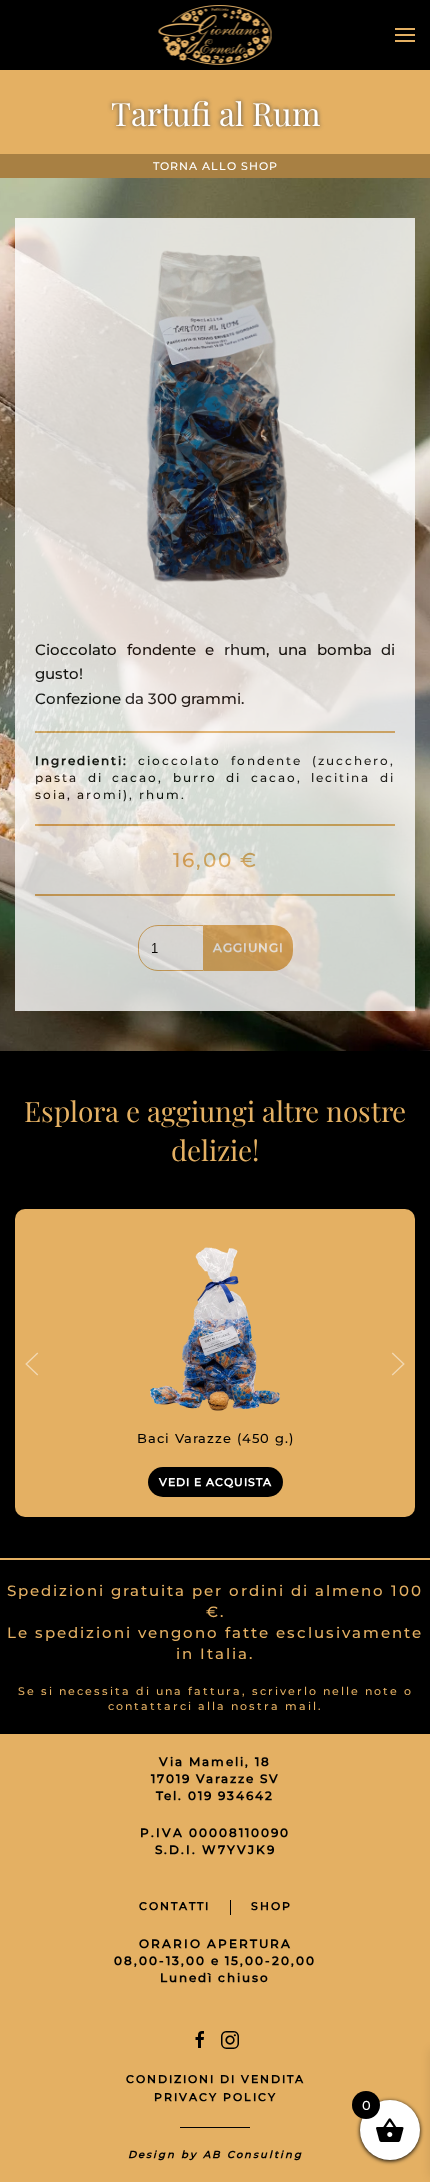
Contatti (174, 1906)
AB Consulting (253, 2154)
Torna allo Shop (215, 166)
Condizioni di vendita (215, 2079)
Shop (271, 1906)
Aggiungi (248, 947)
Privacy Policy (215, 2097)
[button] (405, 35)
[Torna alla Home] (215, 35)
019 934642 (231, 1795)
